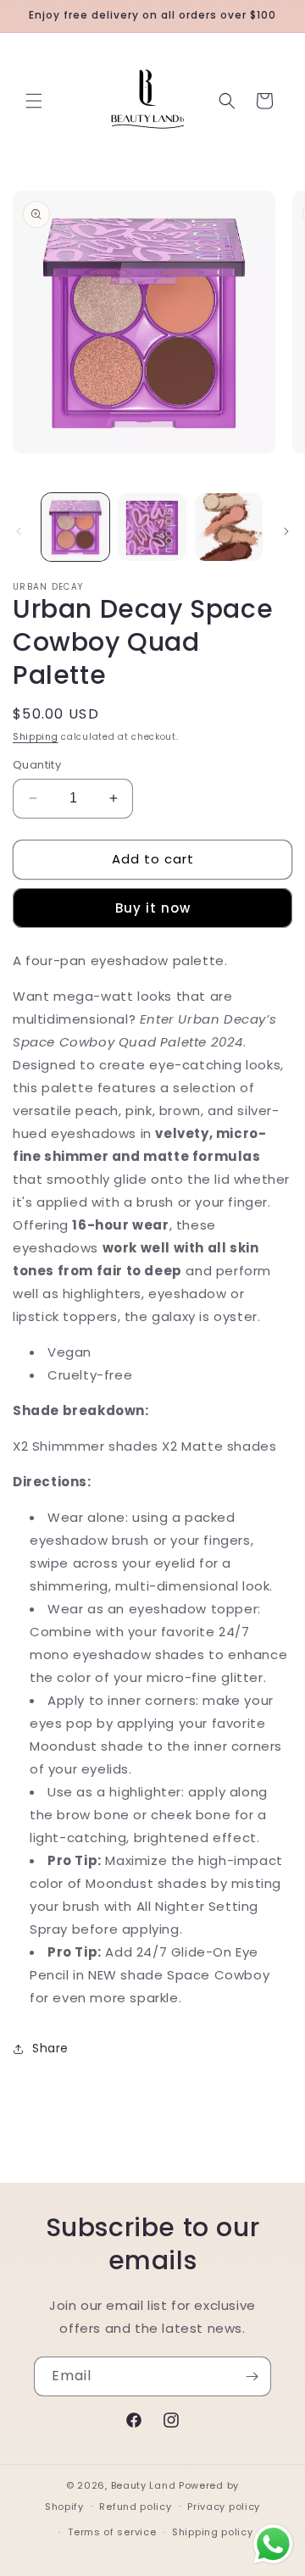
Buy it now (153, 908)
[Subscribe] (252, 2376)
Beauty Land (144, 2485)
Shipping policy (213, 2532)
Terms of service (112, 2532)
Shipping (36, 737)
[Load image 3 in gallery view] (229, 527)
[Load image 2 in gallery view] (152, 527)
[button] (34, 101)
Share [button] (50, 2048)
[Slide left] (19, 531)
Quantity (37, 765)
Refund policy (135, 2507)
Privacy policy (224, 2507)
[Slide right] (286, 531)
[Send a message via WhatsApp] (273, 2544)
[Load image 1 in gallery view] (75, 527)
